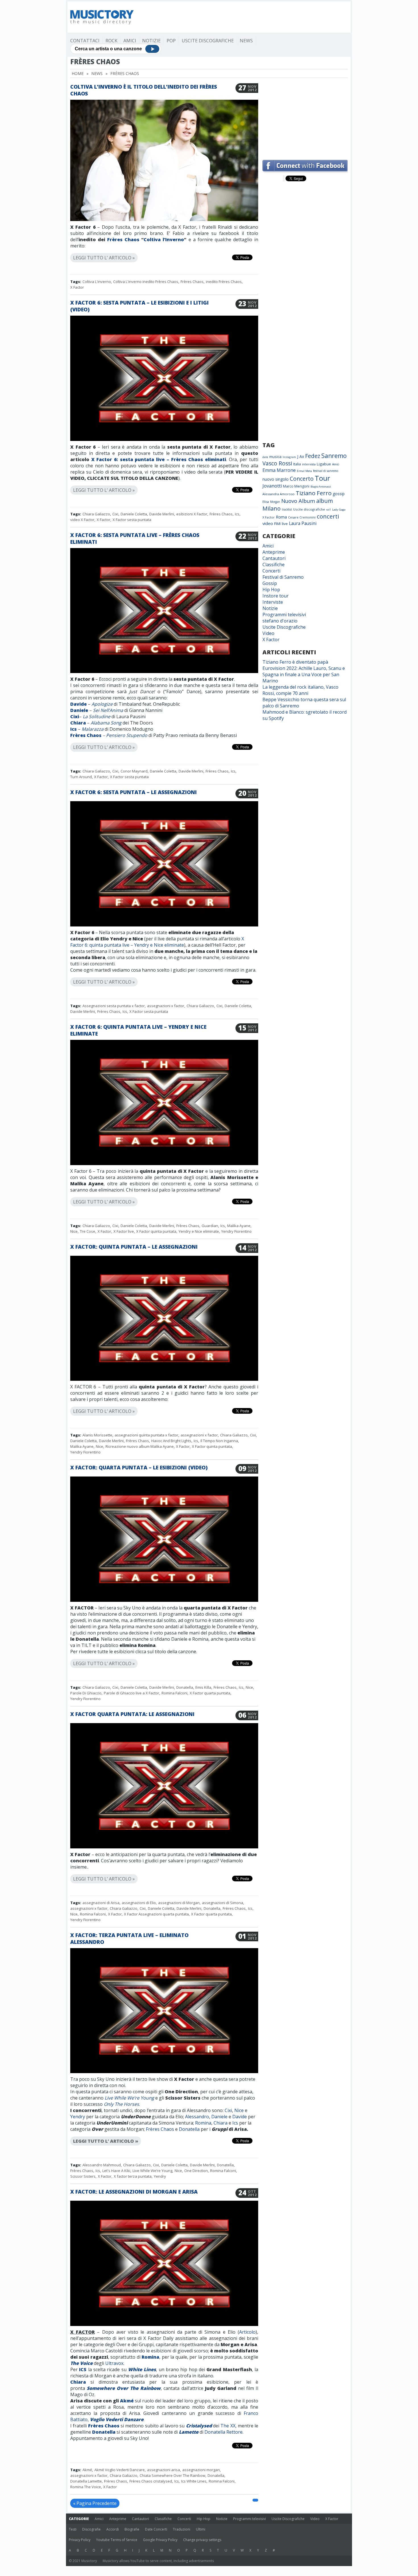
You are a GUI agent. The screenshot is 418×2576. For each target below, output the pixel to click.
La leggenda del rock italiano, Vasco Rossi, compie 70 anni (300, 690)
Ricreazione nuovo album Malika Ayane (140, 1446)
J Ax (301, 456)
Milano (272, 508)
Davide (78, 704)
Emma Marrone (279, 470)
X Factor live (124, 1231)
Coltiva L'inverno (97, 282)
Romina (203, 2123)
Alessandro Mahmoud (102, 2165)
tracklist (287, 509)
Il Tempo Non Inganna (219, 1441)
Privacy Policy (80, 2540)
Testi (73, 2529)
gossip (339, 494)
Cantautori (274, 558)
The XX (228, 2426)
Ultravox (114, 2363)
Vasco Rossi (277, 463)
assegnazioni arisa (164, 2470)
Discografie (91, 2529)
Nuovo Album (298, 501)
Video (268, 633)
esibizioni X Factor (192, 514)
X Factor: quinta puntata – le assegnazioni (134, 1247)
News (246, 41)
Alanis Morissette (97, 1435)
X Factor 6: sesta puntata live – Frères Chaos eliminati (158, 459)
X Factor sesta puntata (132, 520)
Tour (322, 478)
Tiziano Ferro (314, 493)
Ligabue (324, 464)
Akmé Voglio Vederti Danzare (120, 2470)
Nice (74, 1231)
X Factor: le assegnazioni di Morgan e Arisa (134, 2192)
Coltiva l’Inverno (164, 240)
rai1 (329, 510)
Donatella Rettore (224, 2432)
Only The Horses (121, 2104)
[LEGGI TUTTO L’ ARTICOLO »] (164, 251)
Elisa (266, 502)
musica (275, 457)
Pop (171, 41)
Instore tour (276, 596)
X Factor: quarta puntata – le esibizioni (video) (139, 1467)
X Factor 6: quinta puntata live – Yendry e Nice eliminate (157, 942)
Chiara (78, 723)
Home (78, 73)
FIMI (277, 524)
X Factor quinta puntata (156, 1231)
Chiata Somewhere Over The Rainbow (172, 2475)
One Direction (196, 2171)
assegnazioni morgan (201, 2470)
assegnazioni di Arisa (101, 1903)
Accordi (113, 2529)
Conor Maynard (134, 771)
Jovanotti (272, 486)
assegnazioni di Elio (139, 1903)
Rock (111, 41)
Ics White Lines (194, 2481)
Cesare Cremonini (302, 517)
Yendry (78, 2117)
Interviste (273, 602)
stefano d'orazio (280, 621)
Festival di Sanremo (283, 577)
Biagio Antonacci (321, 487)
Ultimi (201, 2529)
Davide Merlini (162, 514)
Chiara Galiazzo (96, 514)
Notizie (151, 41)
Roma (281, 517)
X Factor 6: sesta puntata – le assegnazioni (134, 792)
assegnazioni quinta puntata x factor (146, 1435)
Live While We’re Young (129, 2098)
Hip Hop (271, 590)
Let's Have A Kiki (116, 2171)
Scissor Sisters (83, 2176)
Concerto (302, 479)
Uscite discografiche (309, 509)
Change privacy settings (202, 2540)
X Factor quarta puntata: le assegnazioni (132, 1714)
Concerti (271, 571)
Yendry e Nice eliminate (199, 1231)
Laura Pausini (303, 523)
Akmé (127, 2401)
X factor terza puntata (133, 2176)
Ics (237, 514)
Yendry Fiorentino (236, 1231)
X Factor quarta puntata (210, 1693)
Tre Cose (88, 1231)
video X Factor (82, 520)
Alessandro (197, 2117)
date (265, 457)
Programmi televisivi (284, 615)
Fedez (313, 456)
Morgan (275, 502)
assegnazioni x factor (166, 1006)
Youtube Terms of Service (117, 2540)
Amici (130, 41)
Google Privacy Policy (160, 2540)
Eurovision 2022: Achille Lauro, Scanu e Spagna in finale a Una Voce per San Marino (304, 674)
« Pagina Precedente (95, 2503)
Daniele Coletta (134, 514)
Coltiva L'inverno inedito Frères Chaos (146, 282)
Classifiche (274, 565)
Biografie (132, 2529)
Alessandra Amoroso (279, 494)
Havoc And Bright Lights (171, 1441)
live (285, 524)
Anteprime (274, 552)
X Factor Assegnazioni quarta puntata (156, 1914)
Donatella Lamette (86, 2481)
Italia (297, 464)
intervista (309, 464)
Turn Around (81, 777)
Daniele (79, 710)
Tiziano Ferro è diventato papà (295, 662)
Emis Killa (203, 1687)
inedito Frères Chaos (224, 282)
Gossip (270, 583)
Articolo (247, 2332)
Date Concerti (156, 2529)
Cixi (115, 514)
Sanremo (334, 456)
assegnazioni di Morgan (179, 1903)
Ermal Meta (304, 471)
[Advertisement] (244, 17)
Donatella (185, 1687)
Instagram (289, 457)
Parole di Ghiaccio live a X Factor (132, 1693)
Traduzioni (182, 2529)
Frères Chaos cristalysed (151, 2481)
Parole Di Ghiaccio (86, 1693)
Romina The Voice (86, 2487)
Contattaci (85, 41)
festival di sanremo (326, 471)
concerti (328, 516)
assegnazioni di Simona (223, 1903)
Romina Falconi (174, 1693)
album (325, 501)
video (268, 523)
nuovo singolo (276, 479)
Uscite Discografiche (208, 41)
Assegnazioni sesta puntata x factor (114, 1006)
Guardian (210, 1226)
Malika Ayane (239, 1226)
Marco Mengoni (296, 486)
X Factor (77, 287)
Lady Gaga (339, 510)
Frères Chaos (123, 240)
